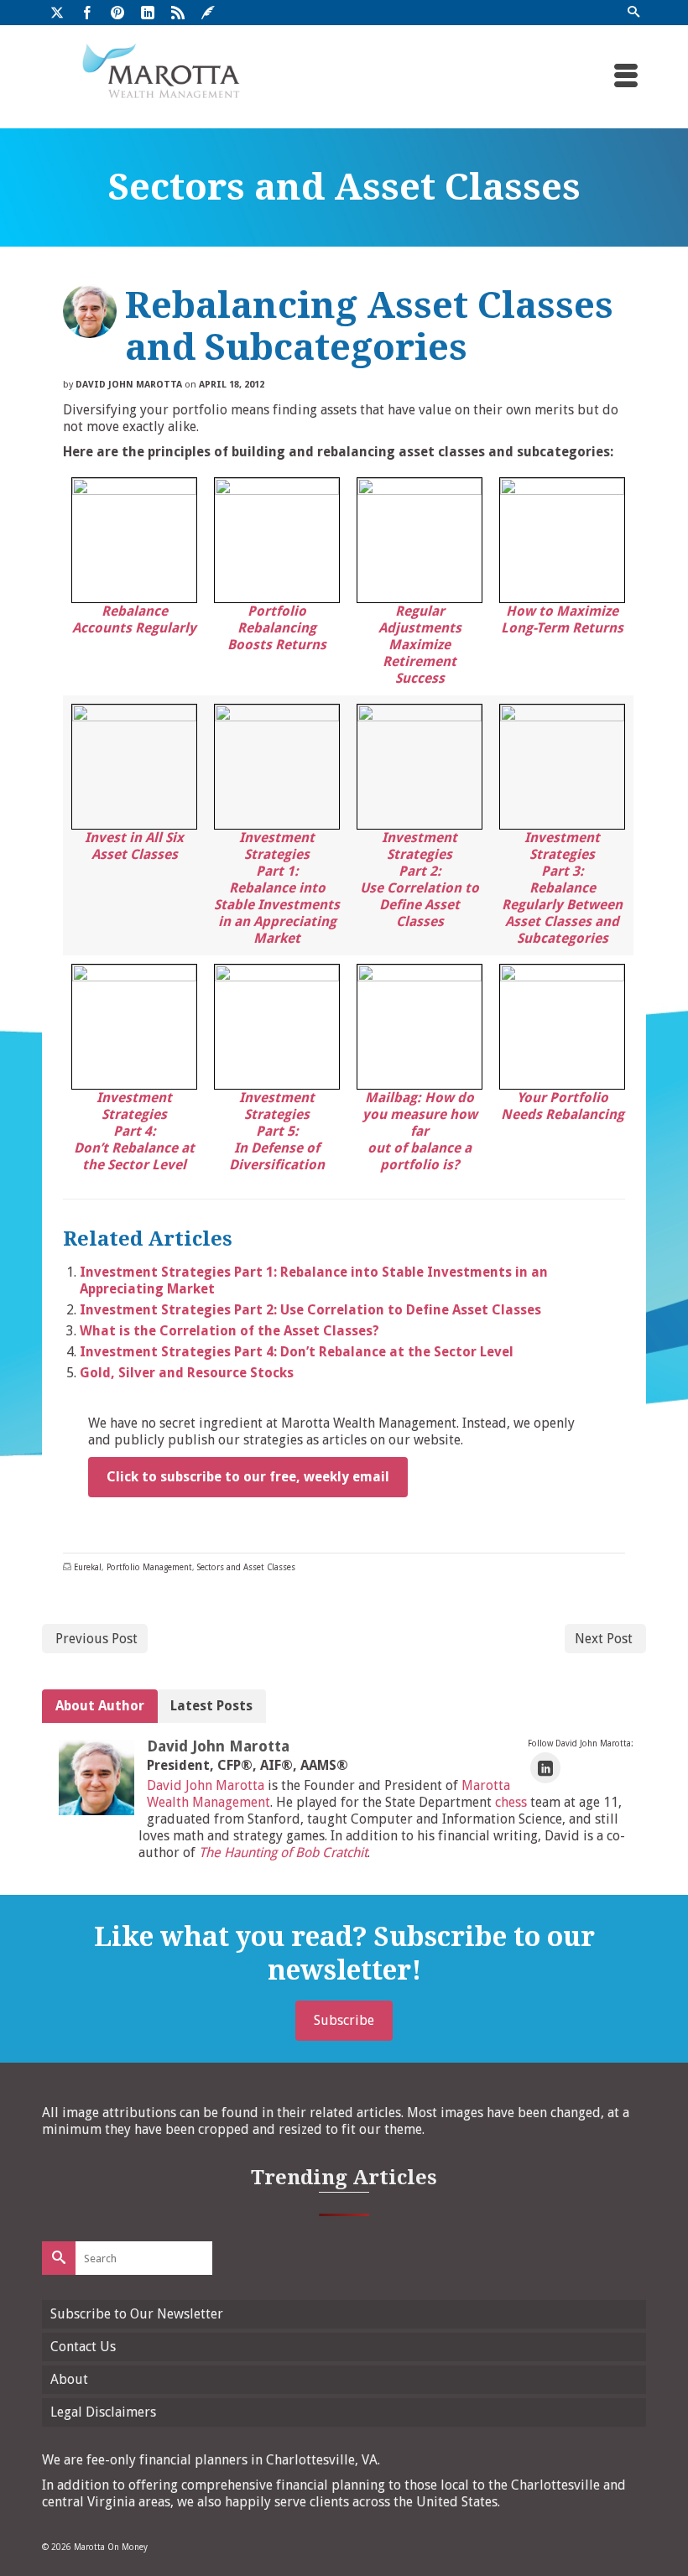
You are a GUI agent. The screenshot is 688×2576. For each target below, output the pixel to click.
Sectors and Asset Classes (246, 1567)
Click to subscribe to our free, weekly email (248, 1477)
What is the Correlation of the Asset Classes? (229, 1331)
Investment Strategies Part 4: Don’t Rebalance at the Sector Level (297, 1352)
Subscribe (344, 2020)
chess (511, 1802)
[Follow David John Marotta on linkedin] (545, 1768)
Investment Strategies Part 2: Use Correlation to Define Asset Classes (310, 1310)
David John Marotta (129, 385)
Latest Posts (211, 1706)
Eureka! (88, 1567)
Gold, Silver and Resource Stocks (187, 1373)
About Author (100, 1706)
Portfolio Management (149, 1567)
